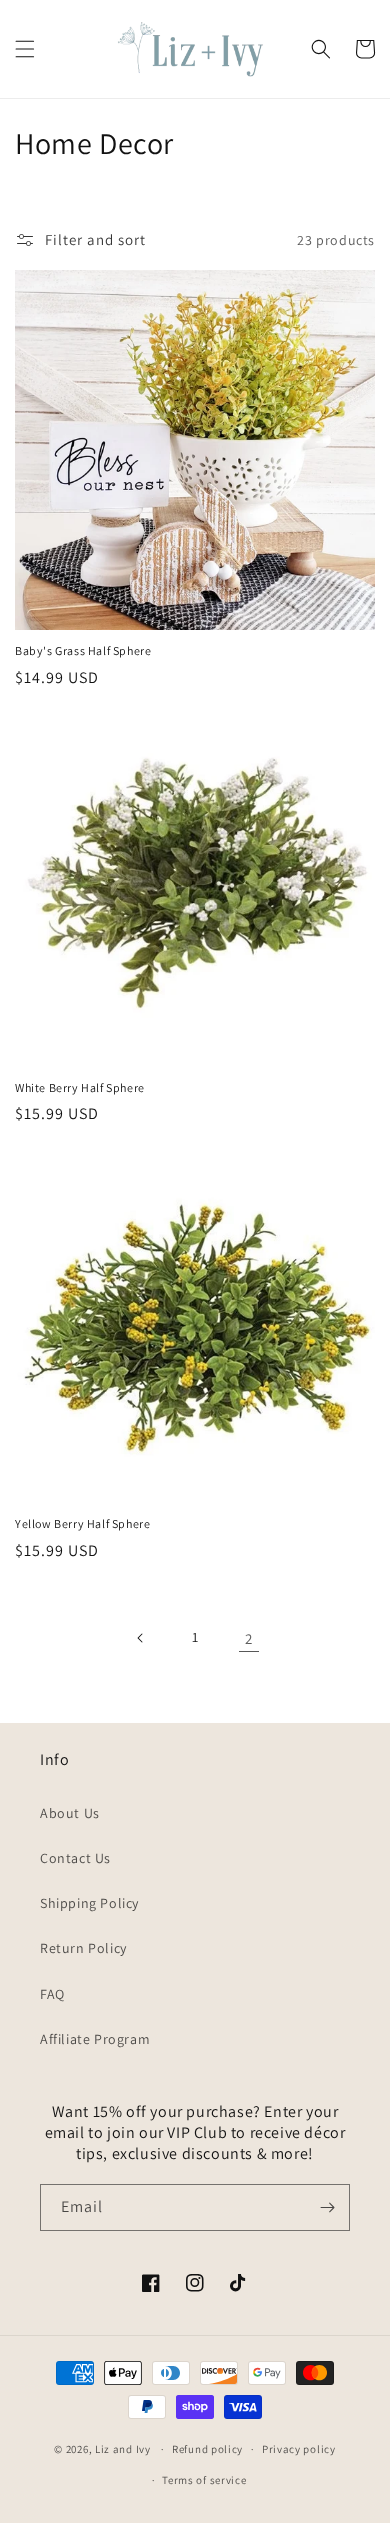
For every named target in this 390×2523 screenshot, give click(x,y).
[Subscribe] (327, 2207)
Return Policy (83, 1948)
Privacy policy (299, 2449)
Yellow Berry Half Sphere (82, 1523)
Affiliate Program (95, 2039)
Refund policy (207, 2449)
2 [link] (249, 1638)
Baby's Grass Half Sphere (83, 650)
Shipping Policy (89, 1903)
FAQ (52, 1994)
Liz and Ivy (123, 2449)
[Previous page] (141, 1638)
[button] (25, 49)
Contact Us (75, 1858)
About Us (70, 1813)
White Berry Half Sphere (80, 1087)
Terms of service (204, 2480)
